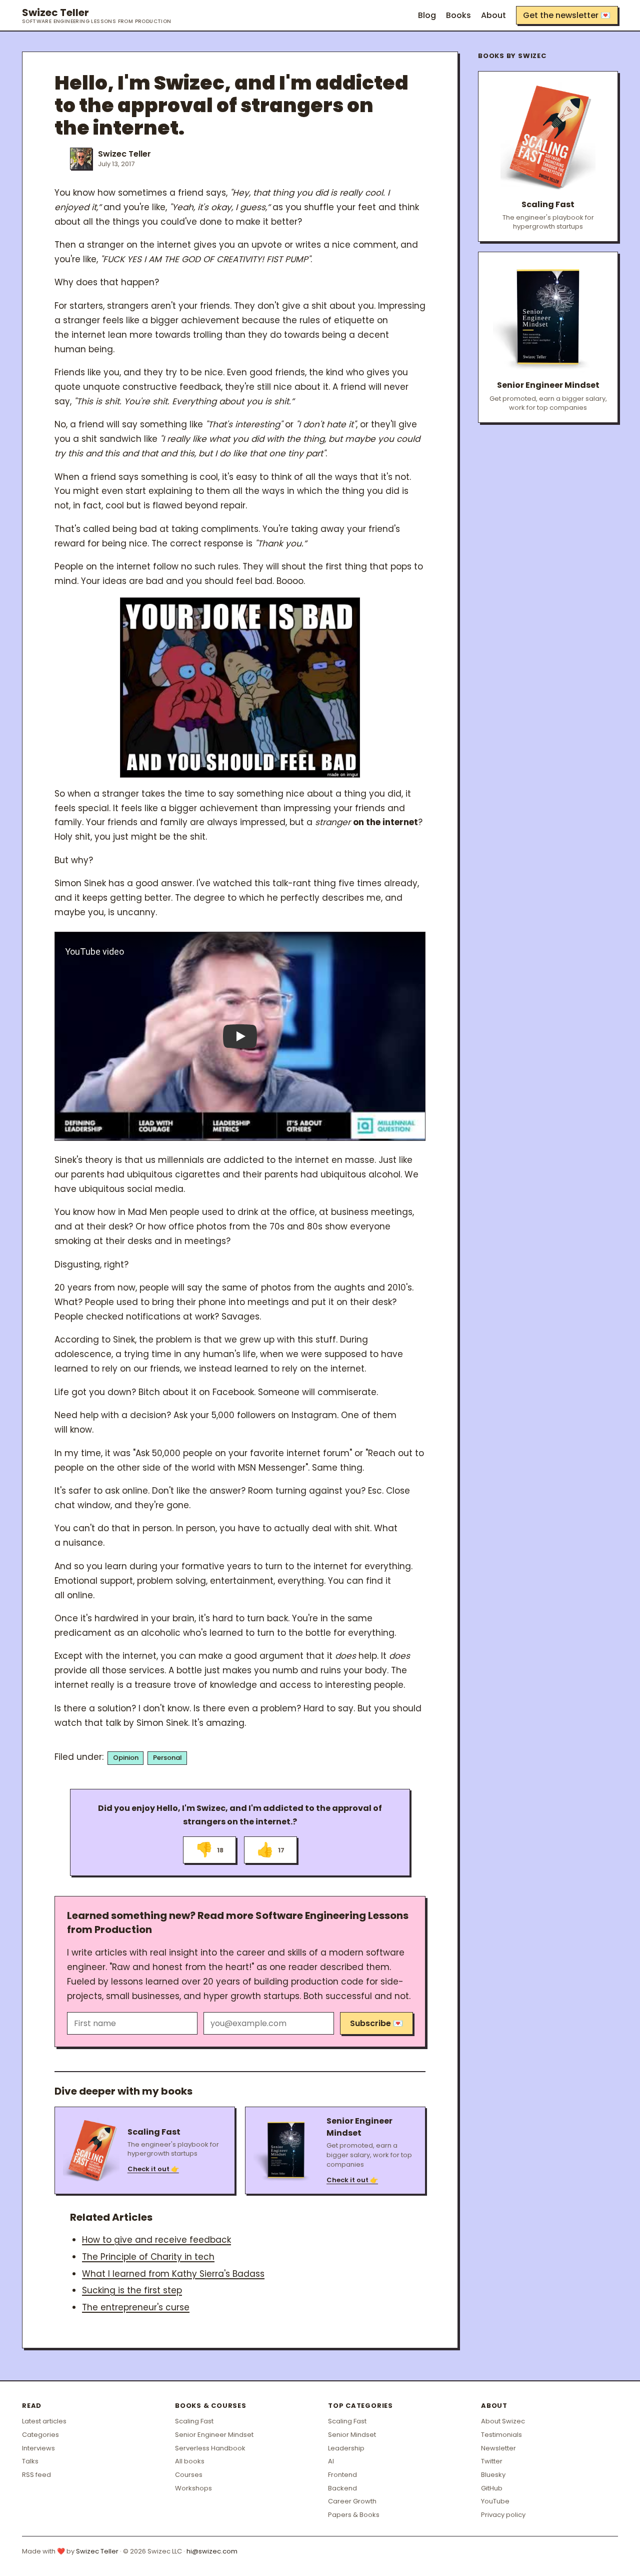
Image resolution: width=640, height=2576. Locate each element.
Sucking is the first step (132, 2290)
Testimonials (501, 2435)
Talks (30, 2461)
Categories (40, 2435)
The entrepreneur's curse (136, 2307)
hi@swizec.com (212, 2551)
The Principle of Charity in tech (148, 2257)
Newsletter (498, 2448)
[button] (240, 1036)
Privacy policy (503, 2515)
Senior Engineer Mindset (214, 2435)
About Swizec (503, 2421)
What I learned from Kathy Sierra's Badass (173, 2274)
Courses (189, 2475)
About (493, 15)
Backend (342, 2488)
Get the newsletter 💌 (567, 15)
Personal (167, 1758)
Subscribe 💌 (376, 2023)
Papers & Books (354, 2515)
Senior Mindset (352, 2435)
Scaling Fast (194, 2421)
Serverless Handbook (210, 2448)
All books (190, 2461)
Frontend (342, 2475)
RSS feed (36, 2475)
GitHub (492, 2488)
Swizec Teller (97, 16)
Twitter (492, 2461)
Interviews (38, 2448)
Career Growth (352, 2501)
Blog (427, 15)
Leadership (346, 2448)
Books (458, 15)
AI (331, 2461)
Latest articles (44, 2421)
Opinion (126, 1758)
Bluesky (493, 2475)
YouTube (495, 2501)
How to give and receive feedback (156, 2240)
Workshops (193, 2488)
